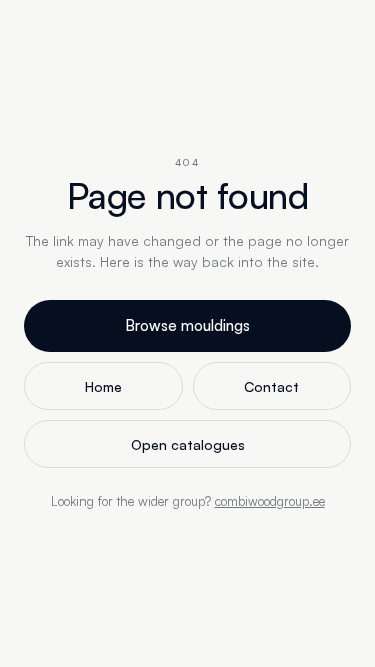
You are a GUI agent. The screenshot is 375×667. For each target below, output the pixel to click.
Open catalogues (188, 444)
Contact (271, 386)
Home (103, 386)
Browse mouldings (187, 325)
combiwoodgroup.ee (270, 501)
